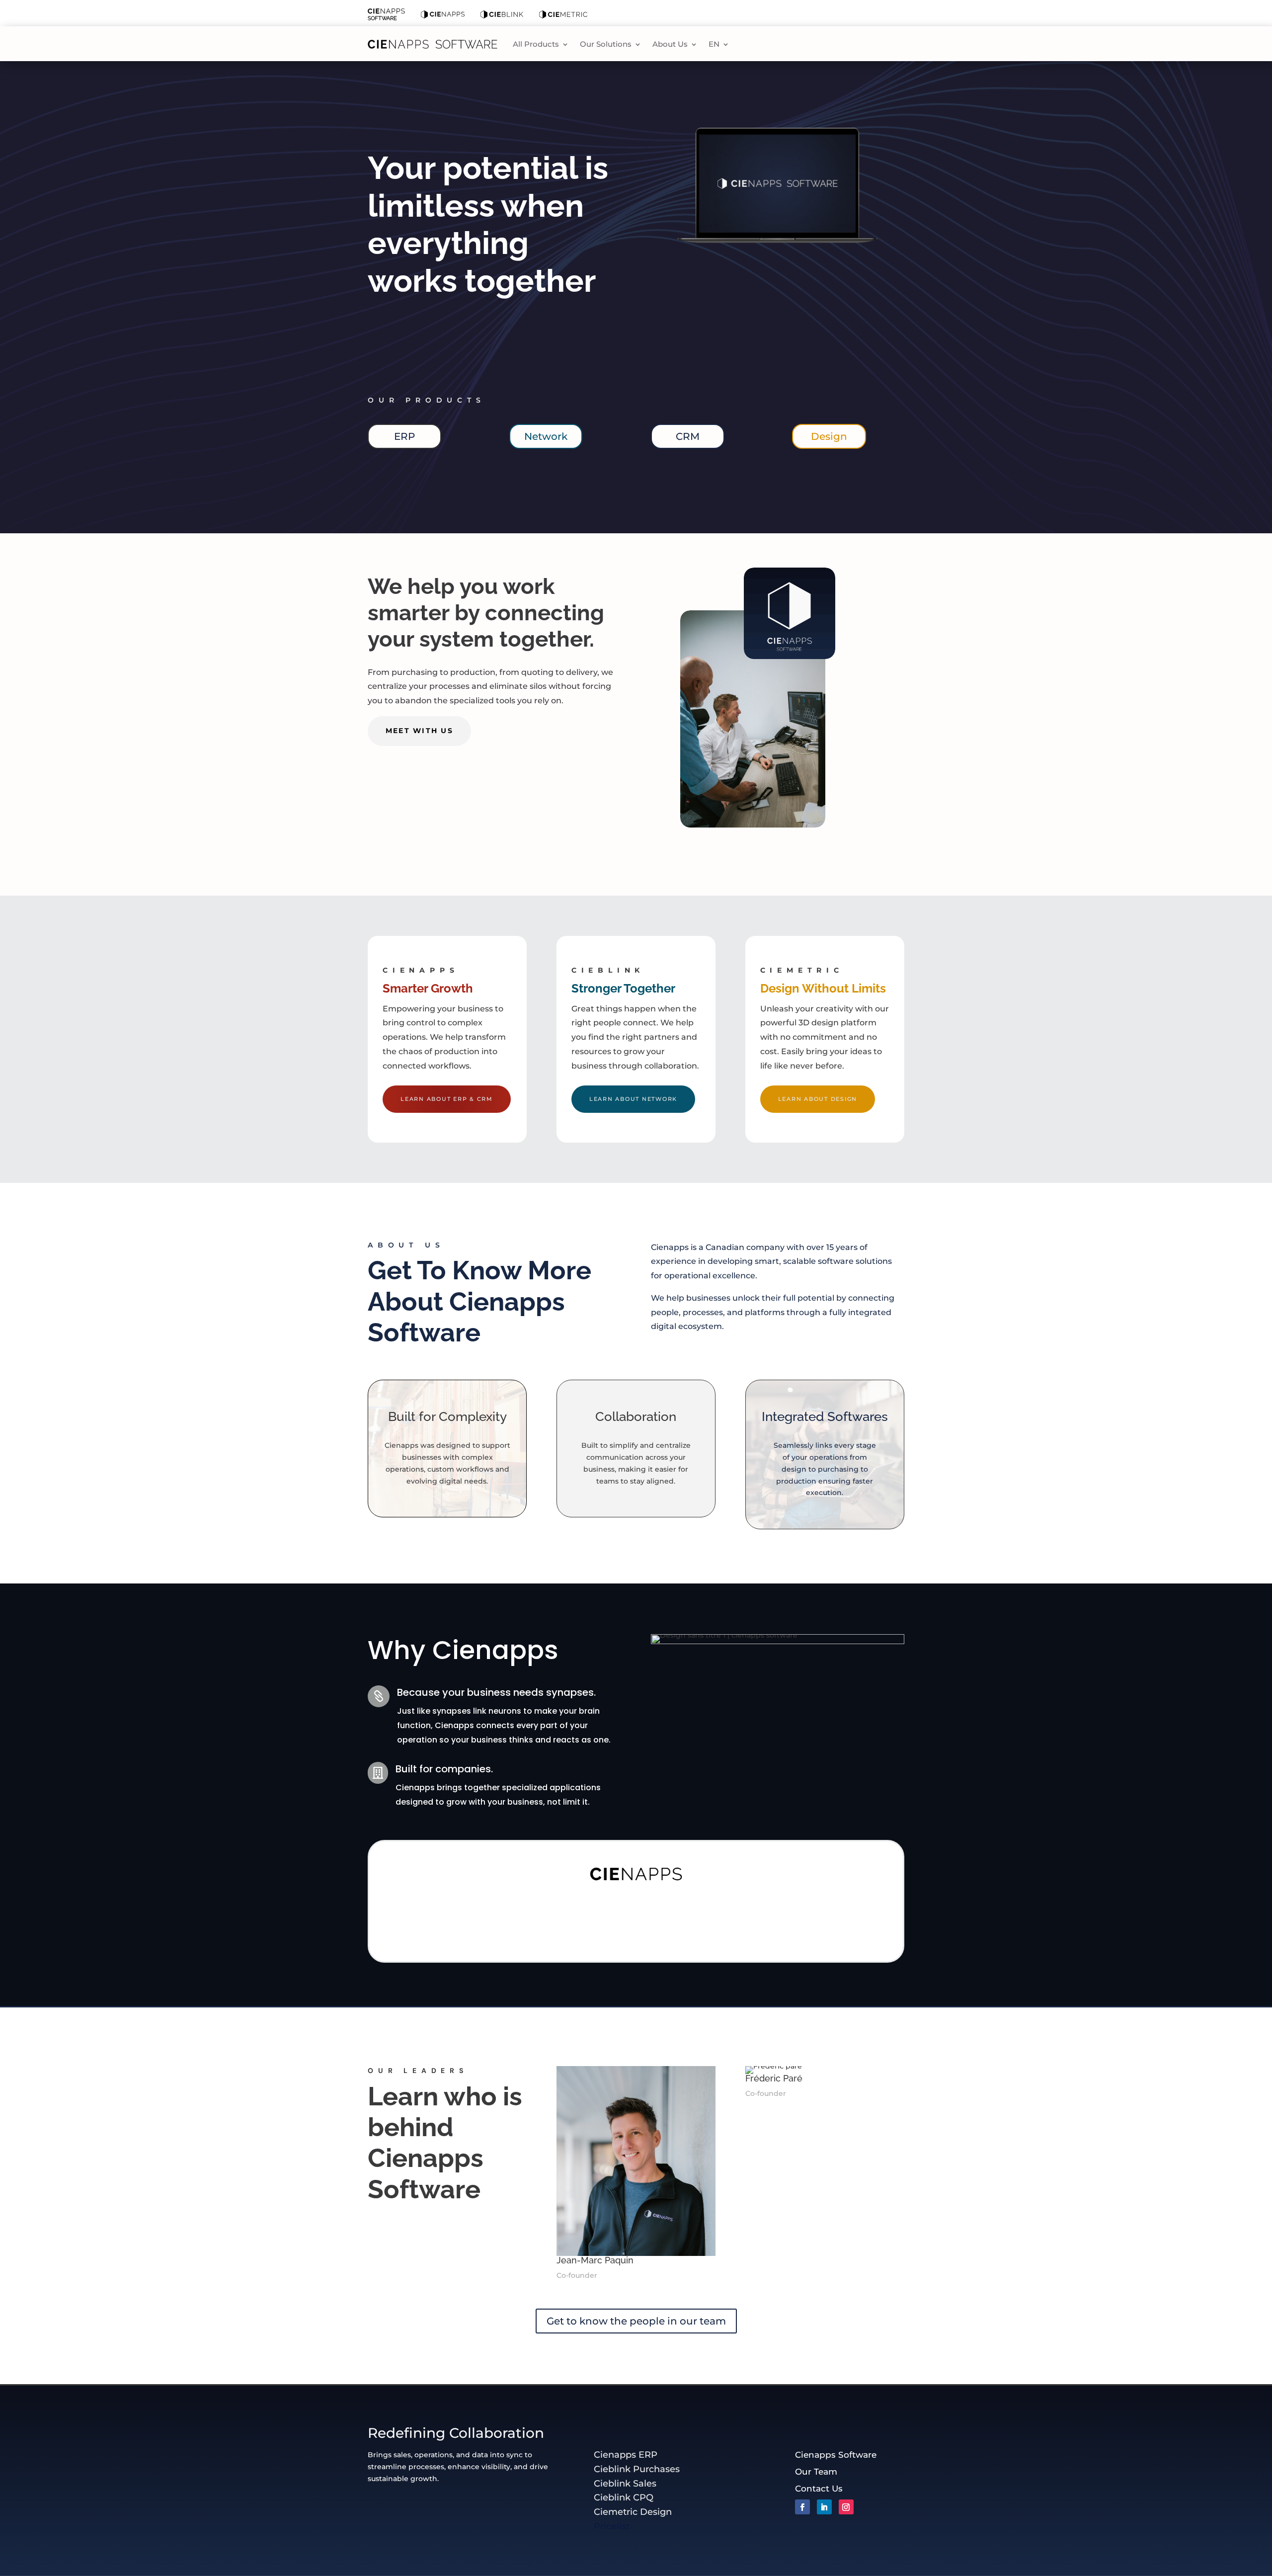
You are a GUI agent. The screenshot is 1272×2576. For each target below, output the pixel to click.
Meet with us (419, 731)
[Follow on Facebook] (802, 2507)
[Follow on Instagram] (846, 2507)
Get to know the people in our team (636, 2321)
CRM (688, 436)
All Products (536, 44)
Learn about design (818, 1099)
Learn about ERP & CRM (447, 1099)
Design (829, 436)
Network (546, 436)
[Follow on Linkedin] (824, 2507)
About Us (670, 44)
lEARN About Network (633, 1099)
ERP (404, 436)
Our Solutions (606, 44)
